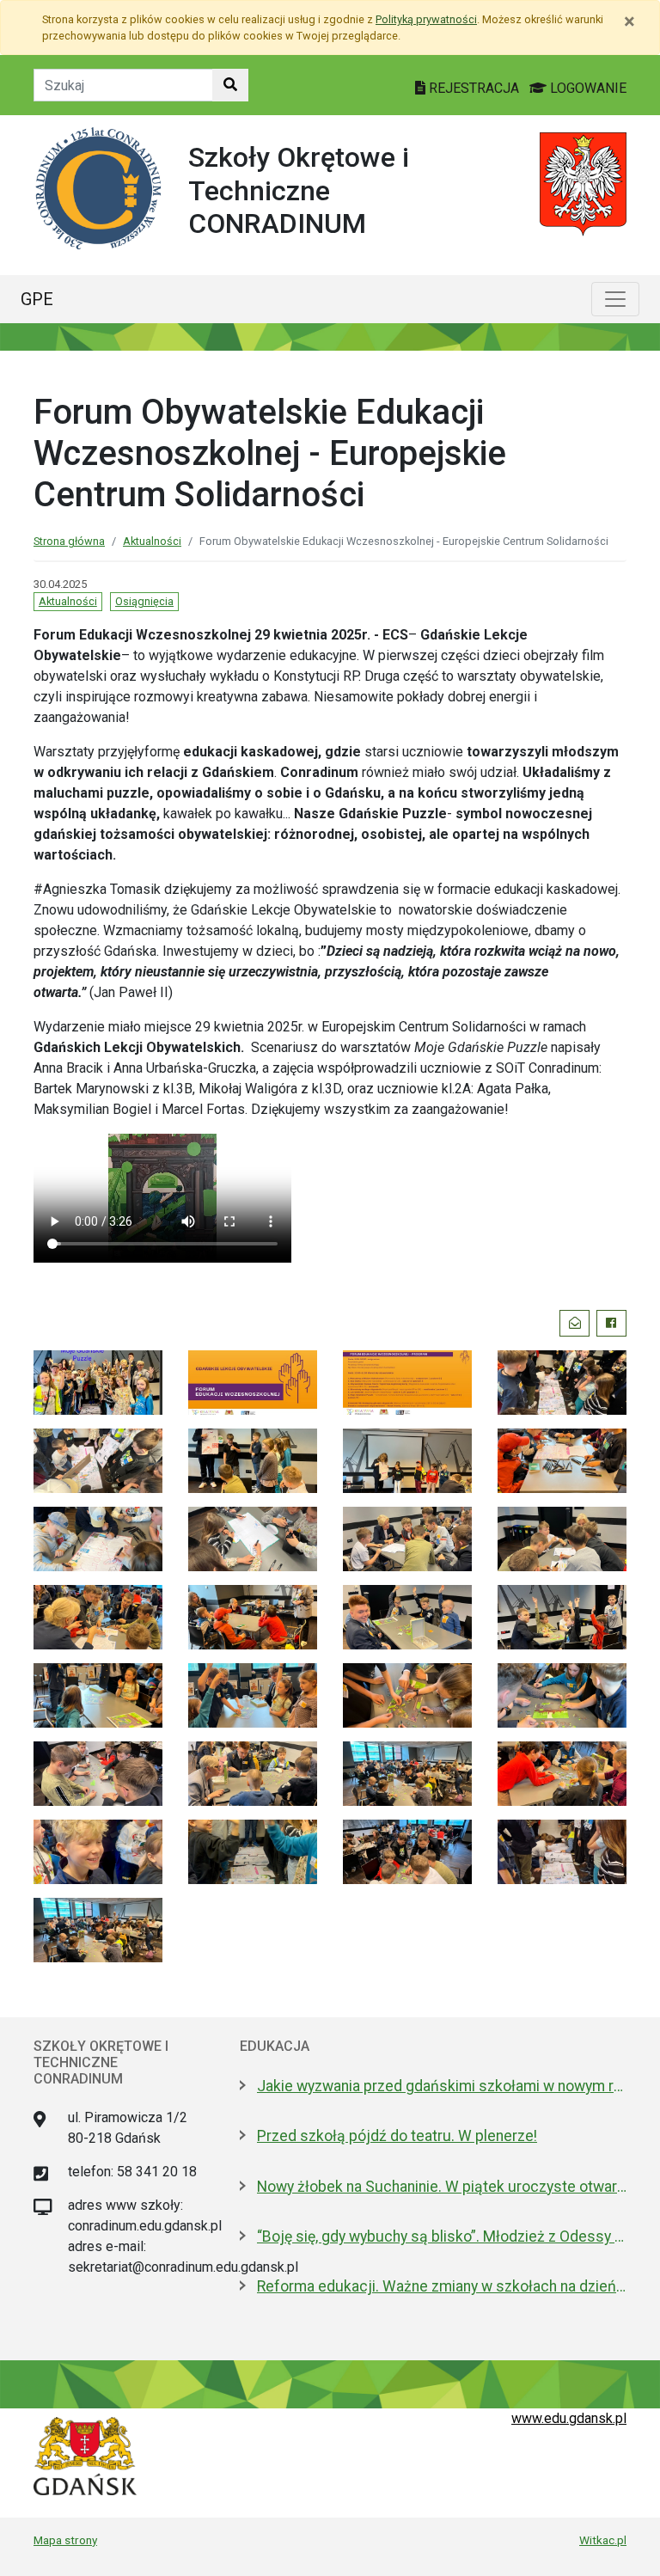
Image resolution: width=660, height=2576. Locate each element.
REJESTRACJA (474, 88)
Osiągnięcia (144, 601)
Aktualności (152, 541)
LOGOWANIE (587, 88)
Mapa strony (65, 2540)
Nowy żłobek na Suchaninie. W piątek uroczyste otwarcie (442, 2187)
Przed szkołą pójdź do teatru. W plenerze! (397, 2136)
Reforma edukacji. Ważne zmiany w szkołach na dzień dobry (442, 2286)
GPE (37, 299)
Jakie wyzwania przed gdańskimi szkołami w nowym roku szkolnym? (442, 2086)
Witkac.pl (603, 2540)
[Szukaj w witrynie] (230, 85)
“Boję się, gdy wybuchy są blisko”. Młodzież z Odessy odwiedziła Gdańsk (442, 2236)
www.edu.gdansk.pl (569, 2418)
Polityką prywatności (426, 19)
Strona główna (69, 541)
